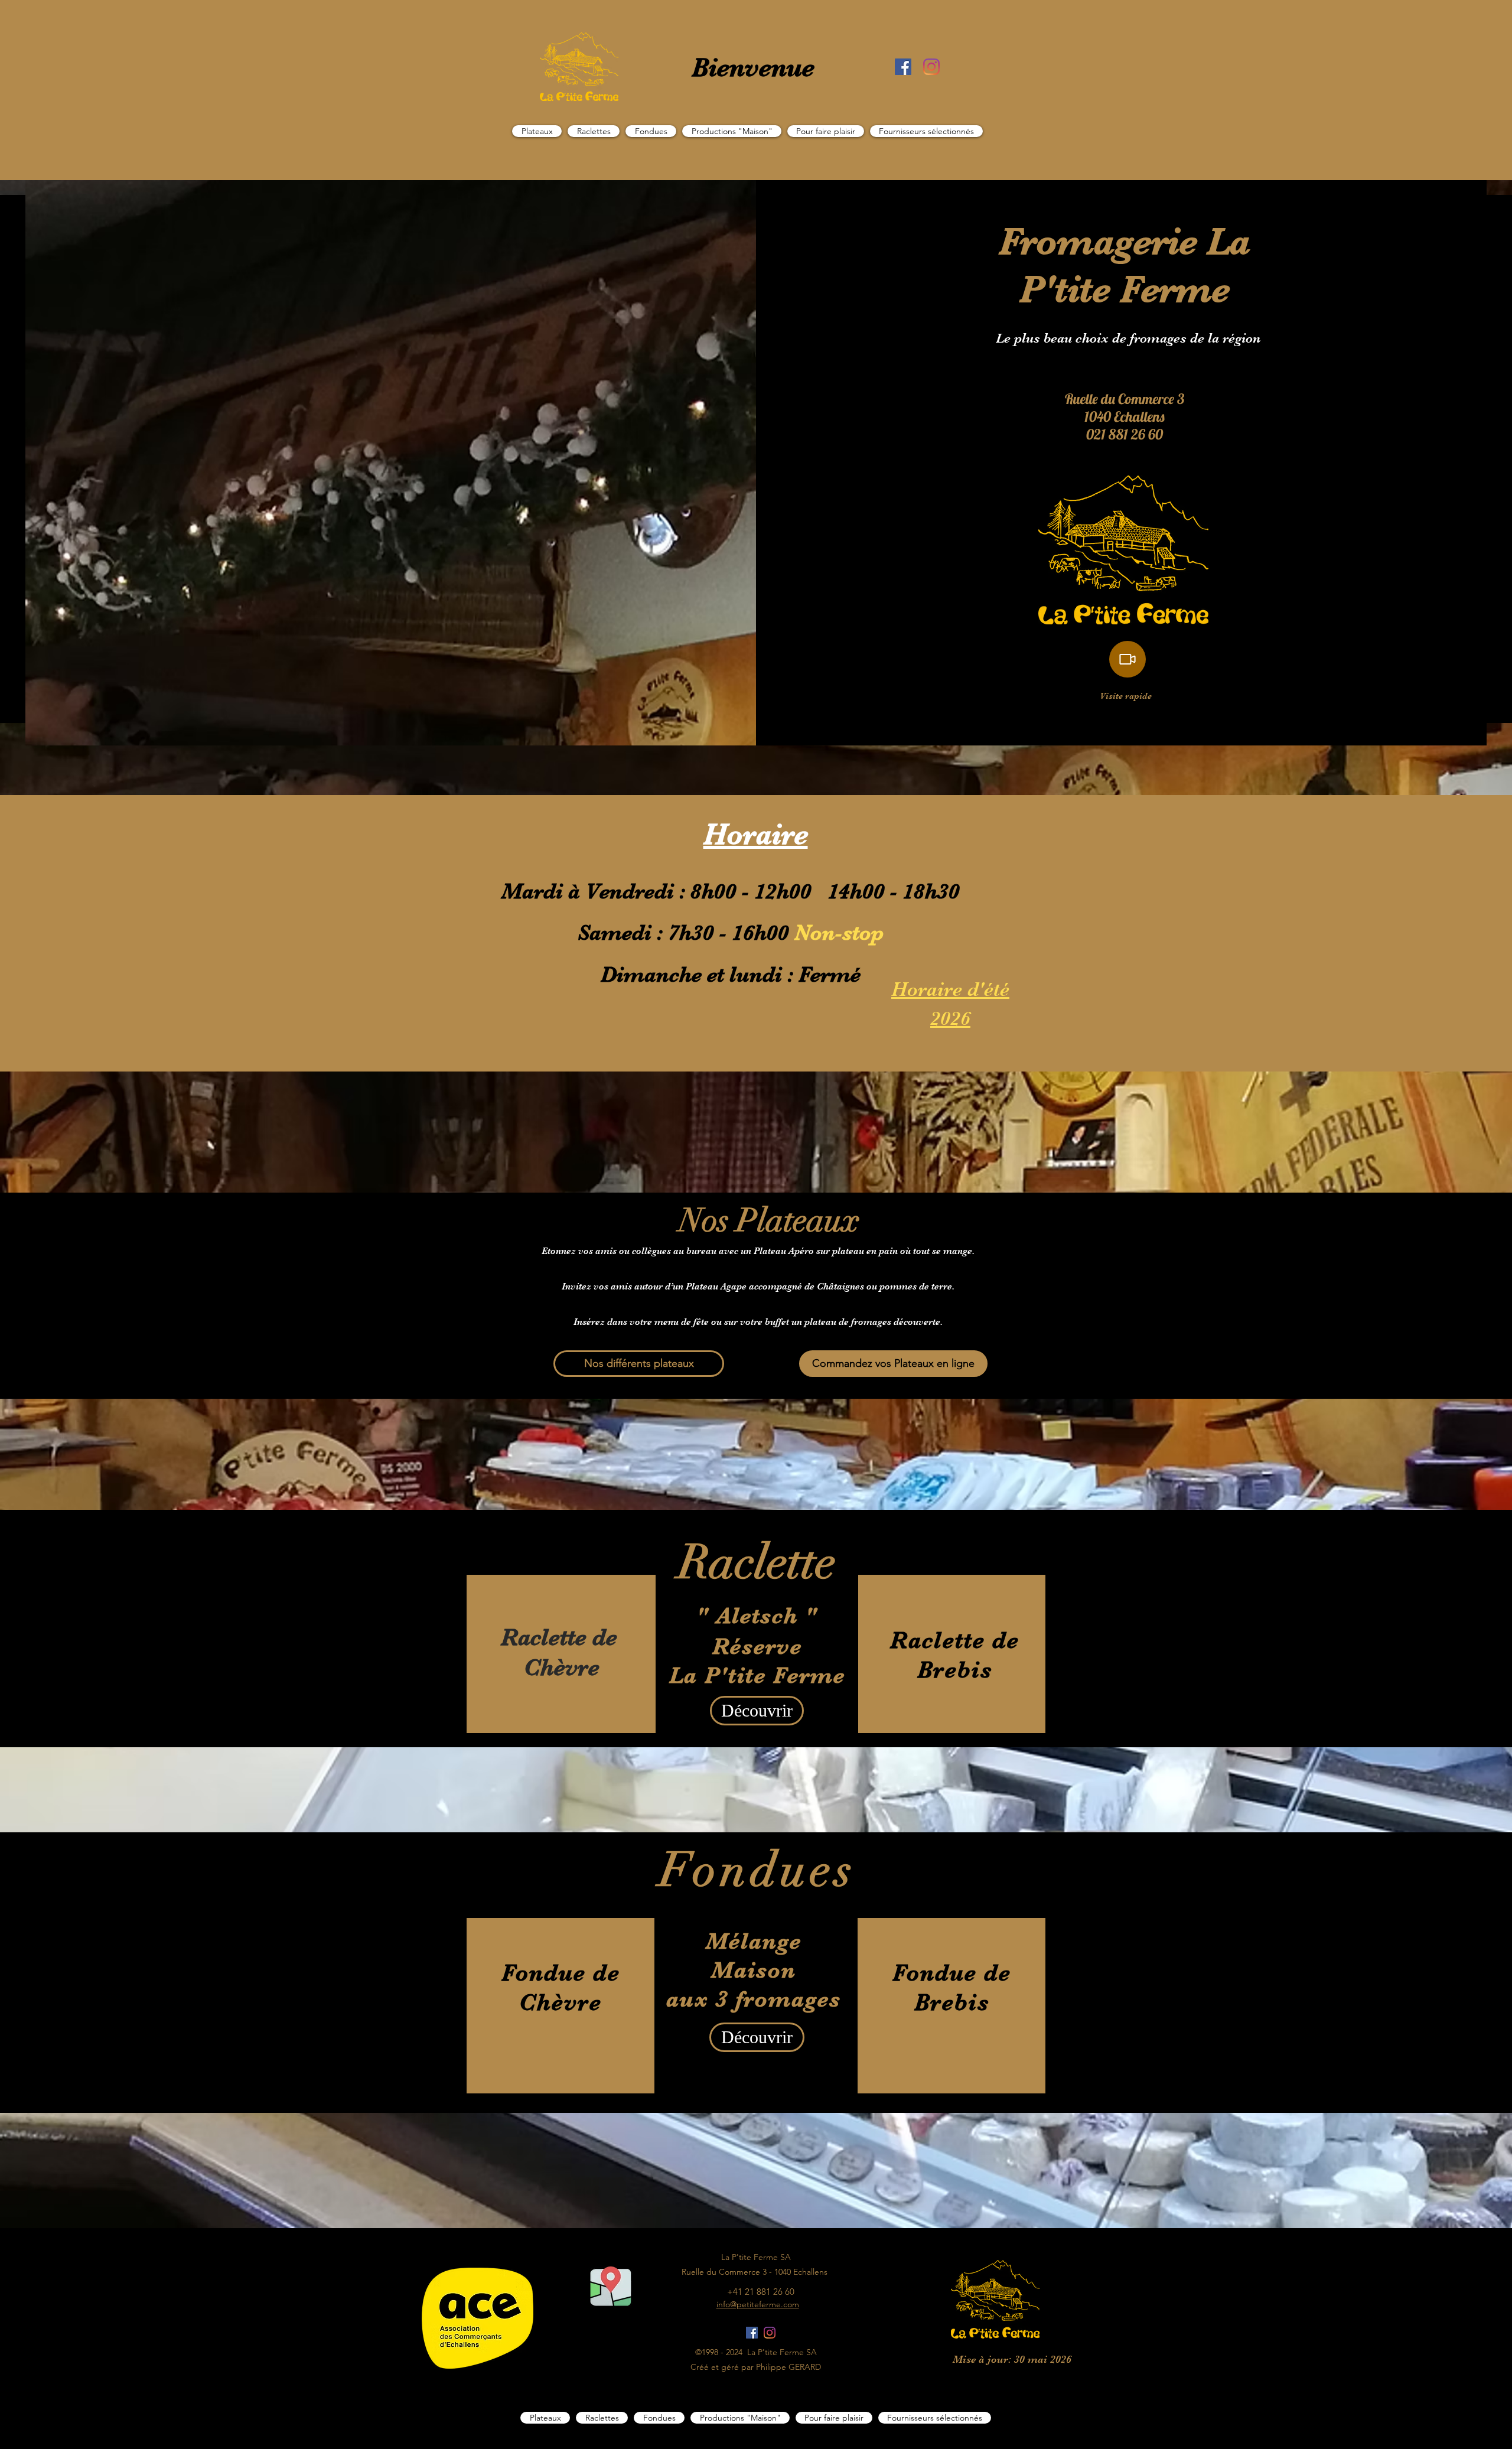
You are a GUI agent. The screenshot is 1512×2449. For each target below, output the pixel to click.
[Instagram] (931, 67)
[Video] (1128, 659)
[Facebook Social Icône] (903, 67)
